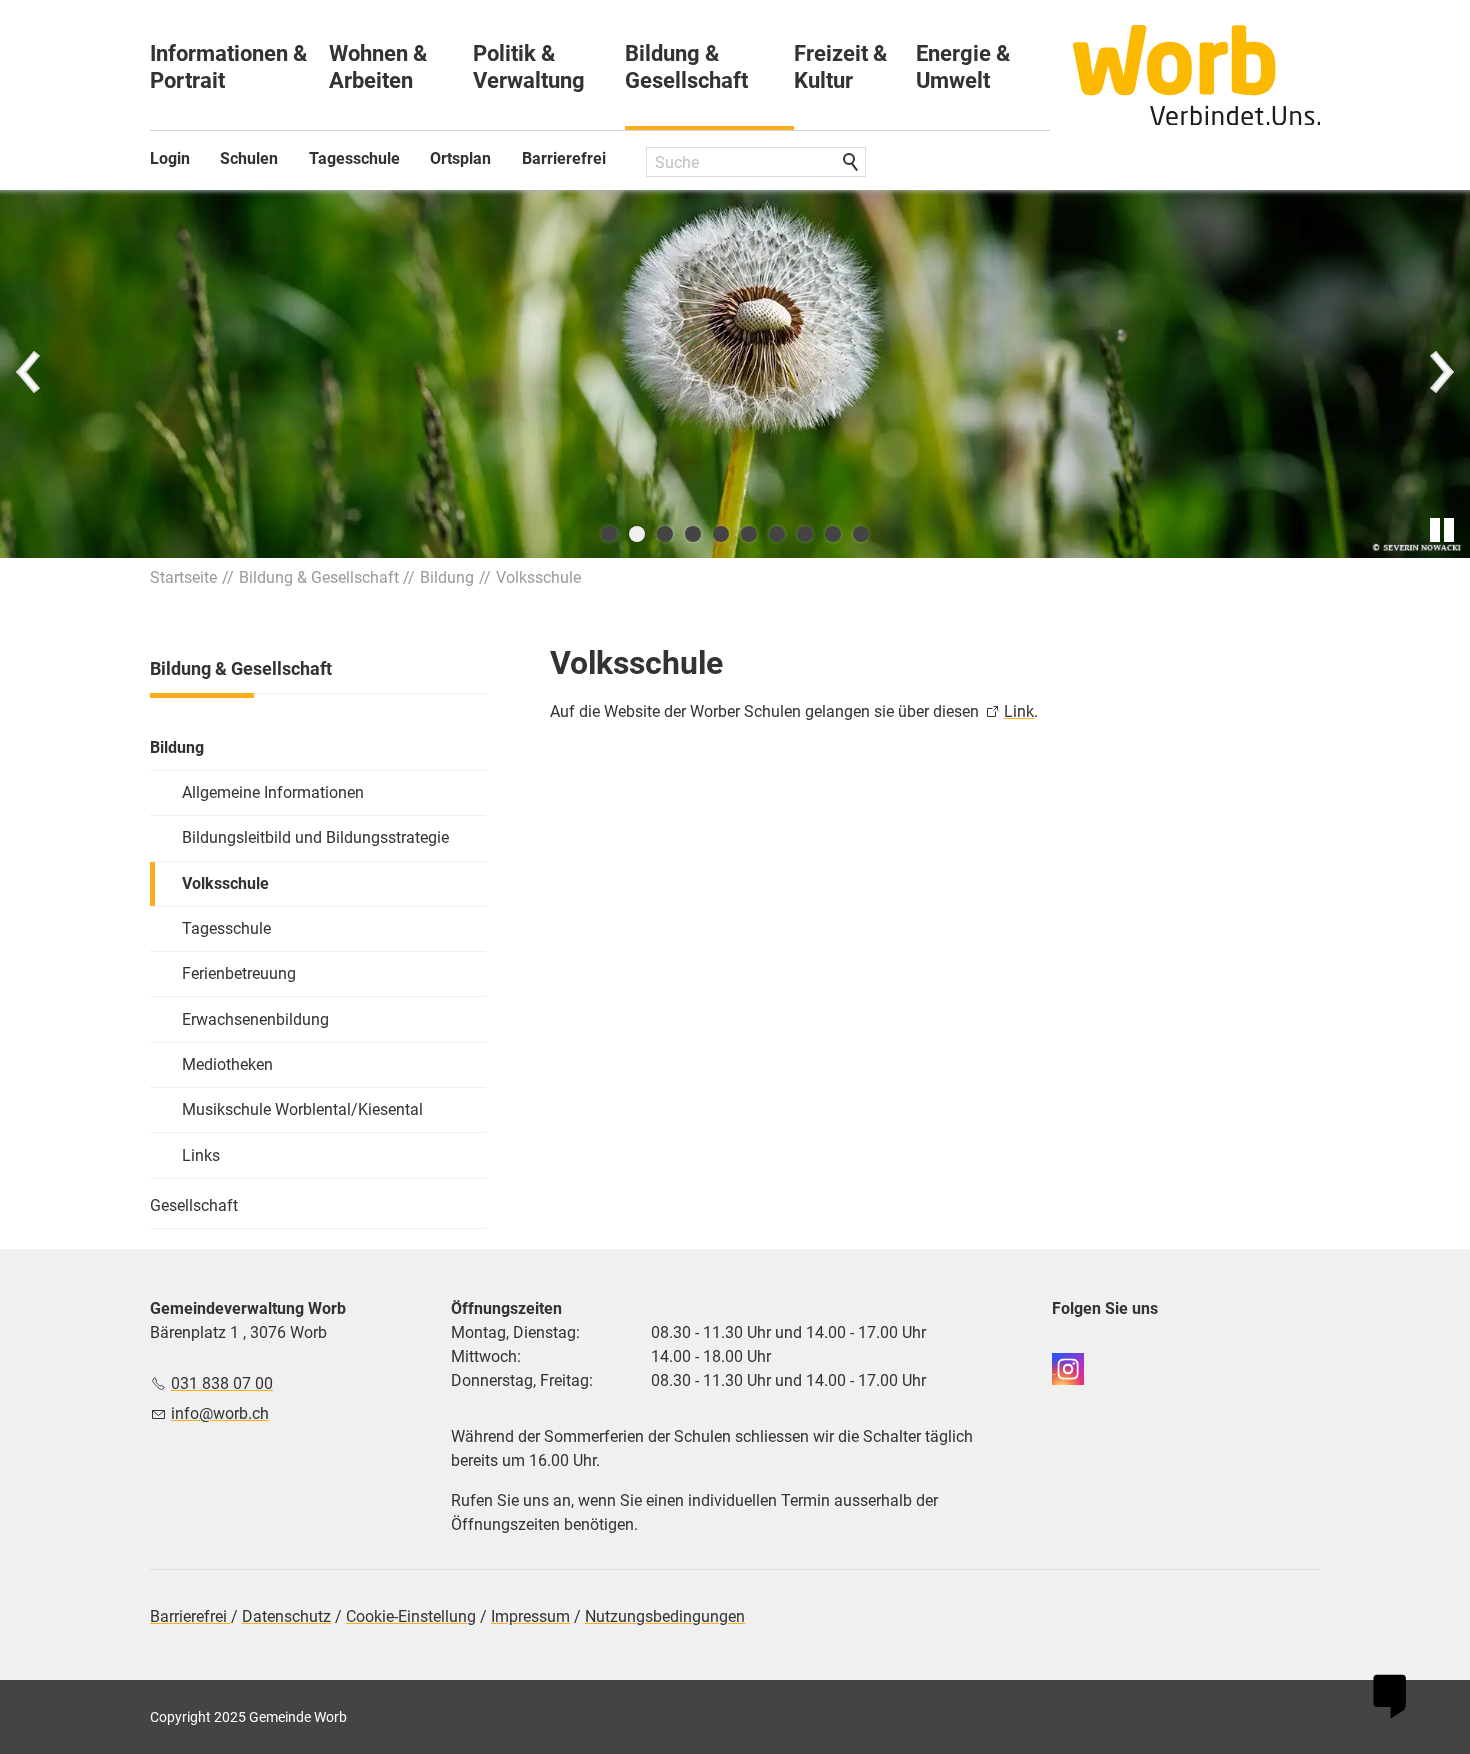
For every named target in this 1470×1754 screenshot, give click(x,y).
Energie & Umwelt (963, 67)
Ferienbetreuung (239, 973)
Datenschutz (286, 1616)
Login (170, 158)
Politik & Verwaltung (529, 67)
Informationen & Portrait (228, 67)
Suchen (852, 163)
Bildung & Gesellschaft (686, 67)
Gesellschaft (194, 1205)
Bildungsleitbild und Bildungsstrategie (315, 837)
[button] (30, 374)
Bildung (177, 747)
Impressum (530, 1616)
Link (1019, 711)
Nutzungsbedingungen (665, 1616)
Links (201, 1155)
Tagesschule (354, 158)
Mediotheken (227, 1064)
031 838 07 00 (222, 1383)
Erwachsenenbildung (255, 1019)
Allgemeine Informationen (273, 792)
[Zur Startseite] (1197, 75)
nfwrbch (222, 1413)
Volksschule (225, 883)
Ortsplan (460, 158)
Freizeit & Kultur (840, 67)
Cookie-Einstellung (411, 1616)
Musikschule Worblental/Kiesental (302, 1109)
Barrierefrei (564, 158)
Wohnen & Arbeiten (378, 67)
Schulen (249, 158)
